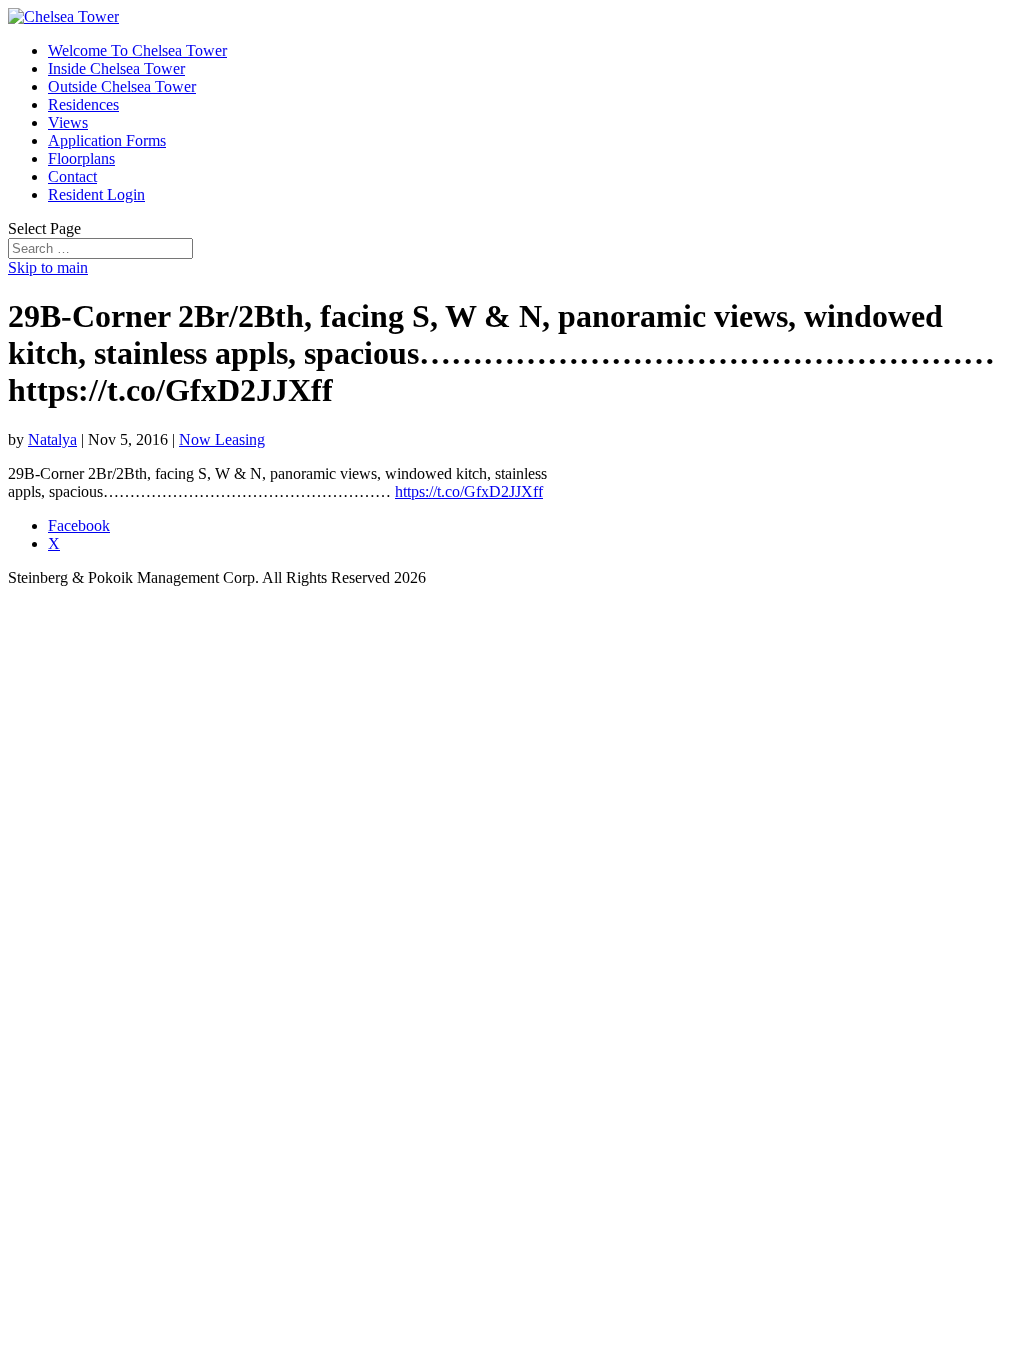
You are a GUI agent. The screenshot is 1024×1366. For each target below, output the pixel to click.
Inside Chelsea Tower (116, 68)
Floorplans (81, 158)
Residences (83, 104)
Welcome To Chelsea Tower (137, 50)
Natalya (52, 439)
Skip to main (48, 267)
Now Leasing (222, 439)
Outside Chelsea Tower (122, 86)
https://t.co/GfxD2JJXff (469, 491)
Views (68, 122)
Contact (72, 176)
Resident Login (96, 194)
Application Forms (107, 140)
